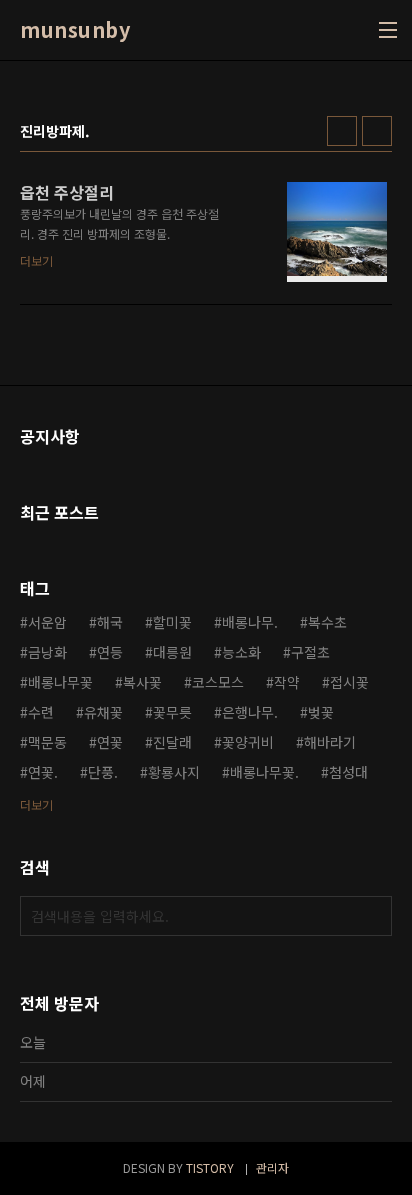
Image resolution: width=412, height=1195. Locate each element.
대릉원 (172, 652)
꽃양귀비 (248, 742)
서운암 (47, 622)
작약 (287, 682)
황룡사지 (174, 772)
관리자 (272, 1167)
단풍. (103, 772)
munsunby (75, 30)
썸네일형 (342, 131)
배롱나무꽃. (264, 772)
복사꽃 (142, 682)
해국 (110, 622)
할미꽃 (172, 622)
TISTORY (210, 1167)
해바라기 (330, 742)
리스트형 (377, 131)
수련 (41, 712)
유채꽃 (103, 712)
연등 (110, 652)
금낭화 (47, 652)
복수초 (327, 622)
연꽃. (43, 772)
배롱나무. (250, 622)
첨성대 (348, 772)
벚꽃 (321, 712)
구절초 (310, 652)
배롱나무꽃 (60, 682)
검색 (372, 916)
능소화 (241, 652)
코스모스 (218, 682)
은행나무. (250, 712)
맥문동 (47, 742)
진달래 (172, 742)
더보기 (36, 804)
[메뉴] (388, 30)
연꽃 (110, 742)
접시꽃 (349, 682)
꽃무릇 (172, 712)
